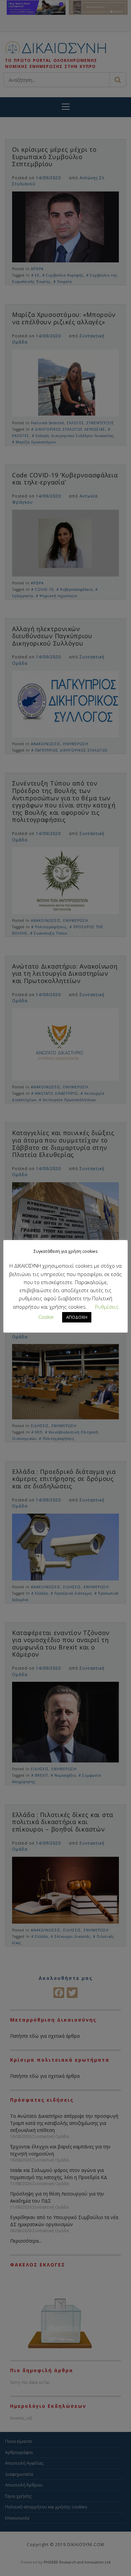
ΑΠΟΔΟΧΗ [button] (77, 1317)
